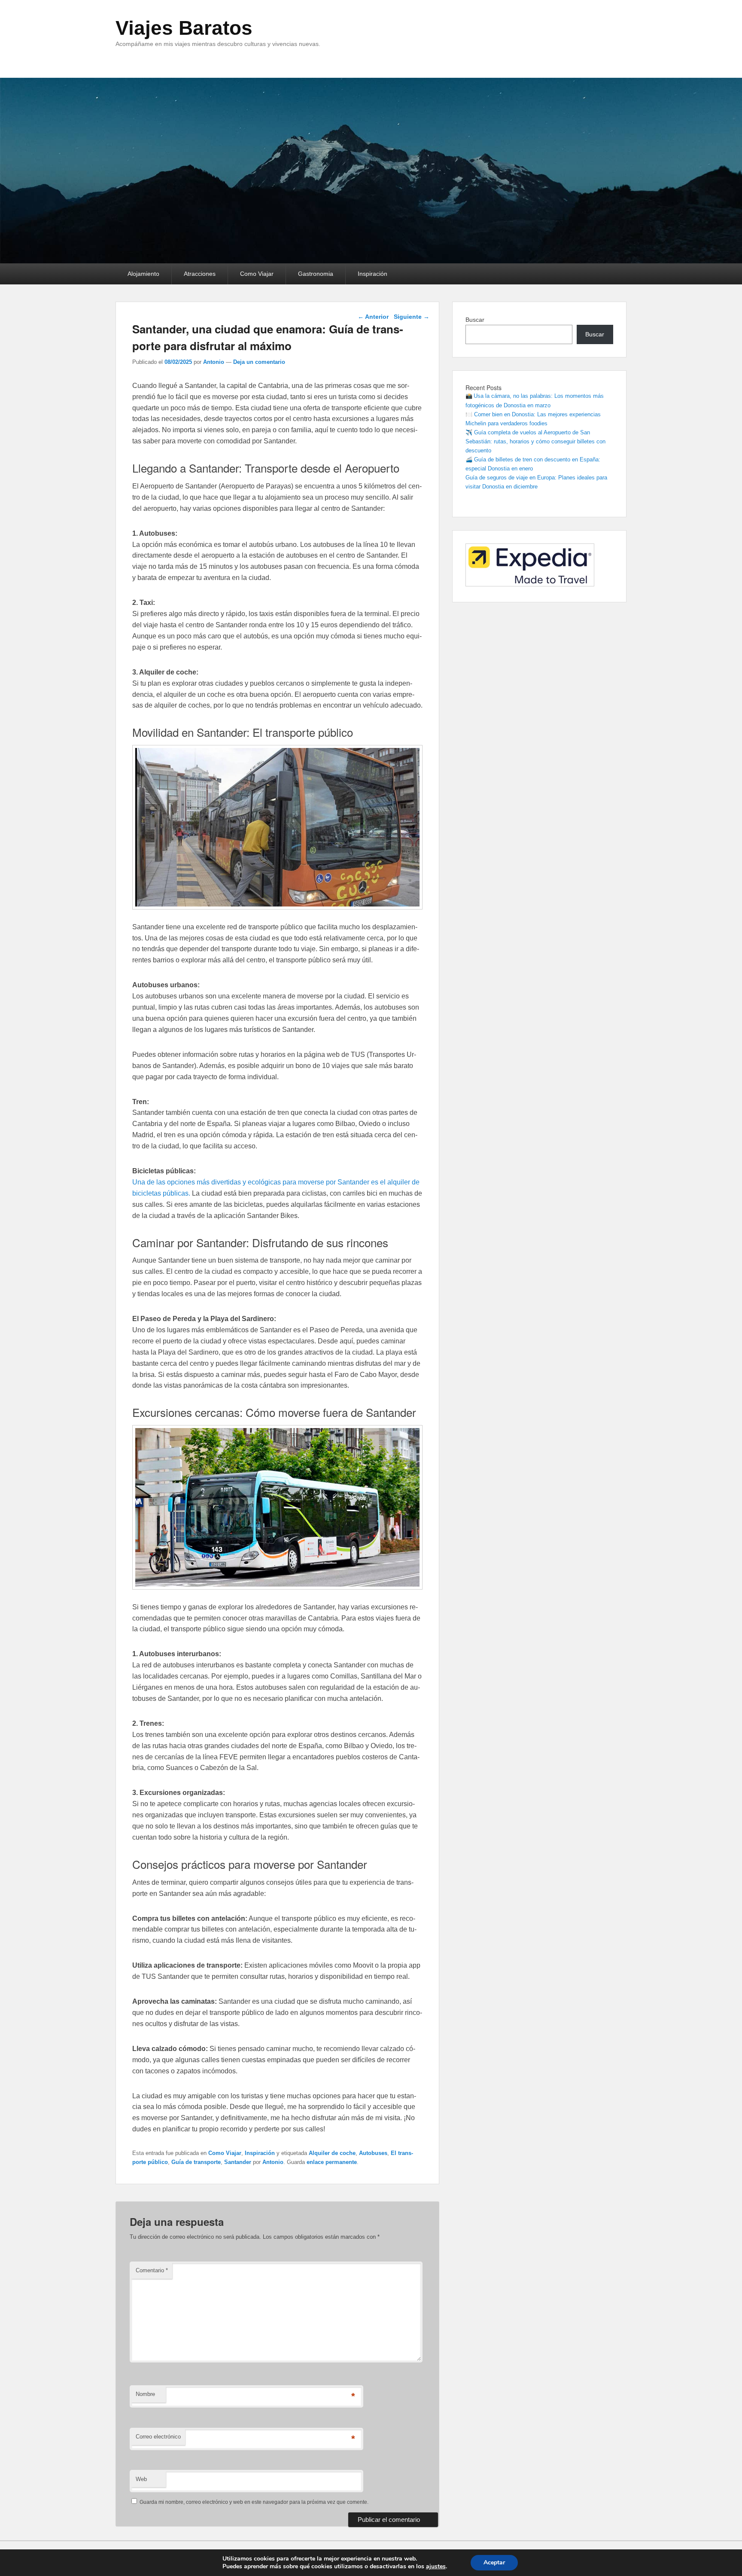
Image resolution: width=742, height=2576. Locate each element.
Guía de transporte (196, 2162)
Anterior (373, 317)
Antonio (214, 362)
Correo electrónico (158, 2437)
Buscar (475, 320)
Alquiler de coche (332, 2153)
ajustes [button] (436, 2566)
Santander (238, 2162)
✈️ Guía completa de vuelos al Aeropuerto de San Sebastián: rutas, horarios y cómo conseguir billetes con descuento (535, 441)
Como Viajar (257, 274)
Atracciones (200, 274)
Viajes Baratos (184, 28)
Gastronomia (316, 274)
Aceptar (494, 2562)
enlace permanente (332, 2162)
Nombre (145, 2394)
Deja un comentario (259, 362)
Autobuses (373, 2153)
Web (141, 2479)
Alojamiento (143, 274)
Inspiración (373, 274)
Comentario (152, 2270)
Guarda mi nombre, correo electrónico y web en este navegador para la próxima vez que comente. (254, 2502)
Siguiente (412, 317)
